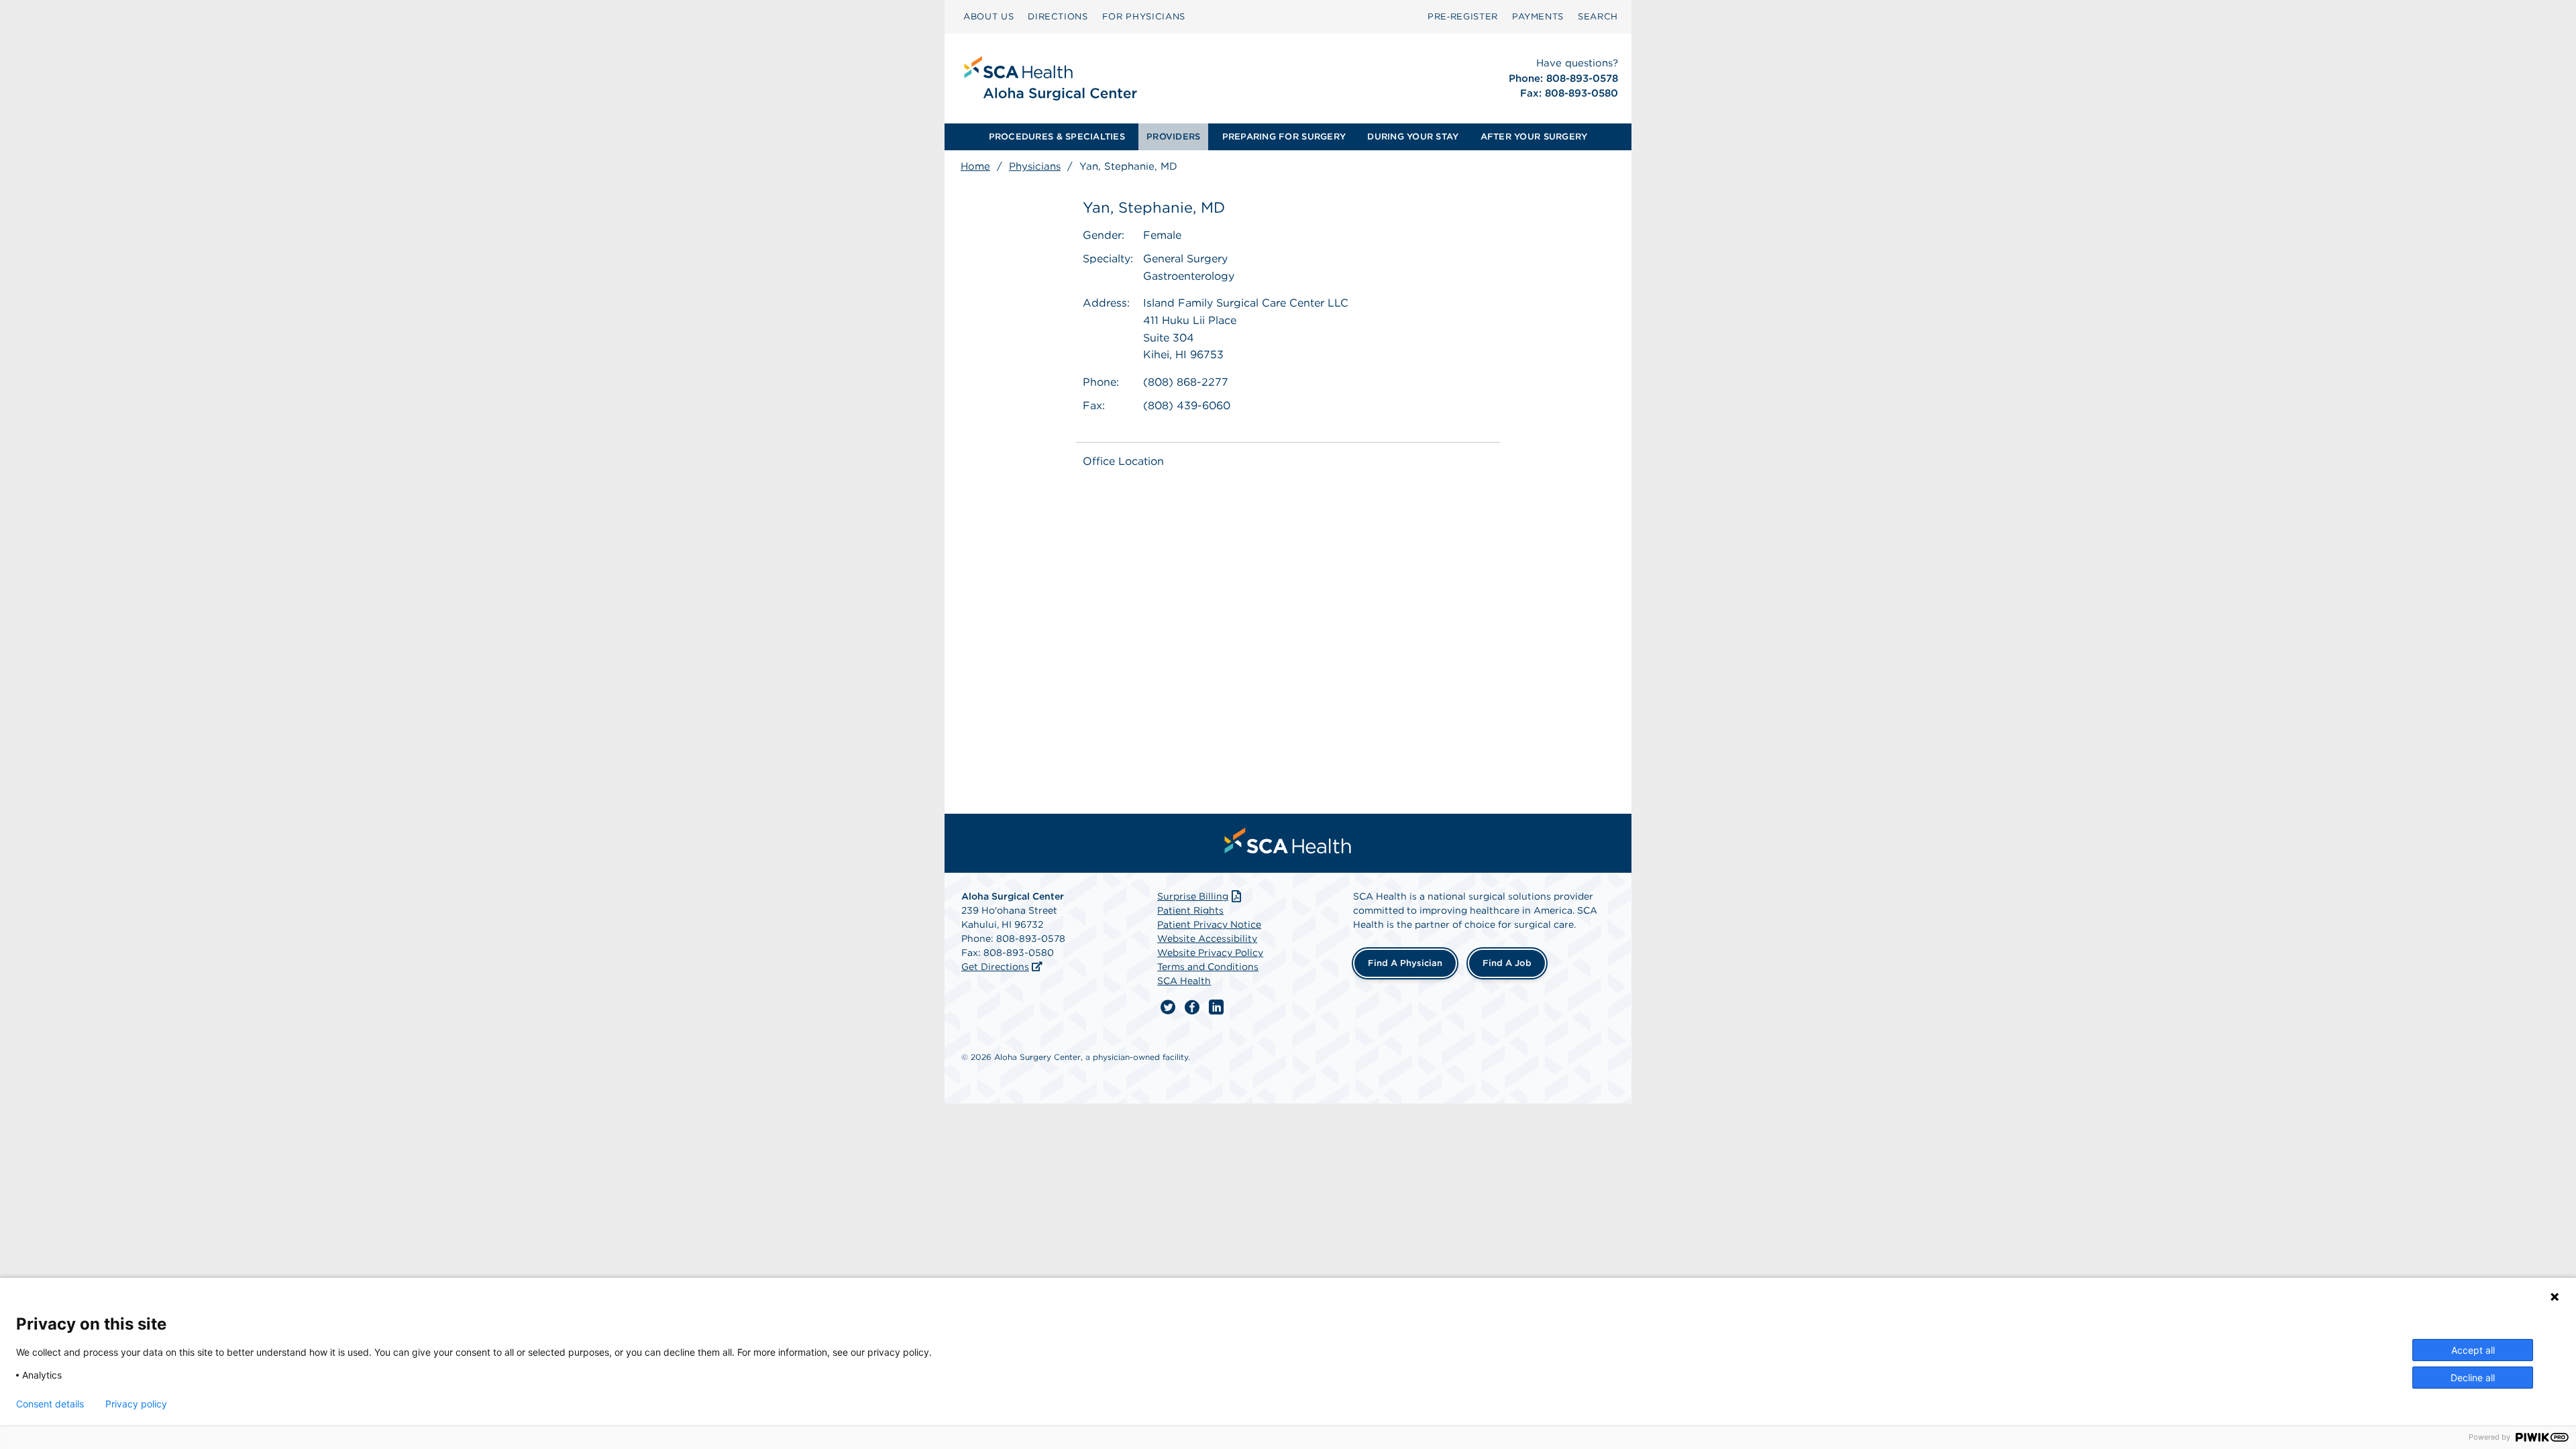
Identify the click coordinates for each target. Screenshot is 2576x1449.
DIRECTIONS (1058, 16)
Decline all (2473, 1378)
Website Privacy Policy (1210, 953)
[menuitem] (988, 17)
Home (975, 166)
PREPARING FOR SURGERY (1284, 137)
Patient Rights (1190, 910)
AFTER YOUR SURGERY (1534, 137)
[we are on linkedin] (1216, 1008)
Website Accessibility (1207, 938)
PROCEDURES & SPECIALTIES (1057, 137)
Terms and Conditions (1208, 967)
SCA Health (1184, 981)
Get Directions (995, 967)
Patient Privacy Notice (1209, 924)
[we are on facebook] (1192, 1008)
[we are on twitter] (1168, 1008)
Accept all (2473, 1350)
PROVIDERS (1173, 137)
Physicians (1035, 166)
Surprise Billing (1193, 896)
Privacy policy (136, 1404)
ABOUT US (988, 16)
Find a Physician (1405, 963)
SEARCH (1598, 16)
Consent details (50, 1404)
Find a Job (1507, 963)
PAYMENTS (1538, 16)
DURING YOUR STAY (1413, 137)
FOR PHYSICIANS (1144, 16)
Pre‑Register (1463, 16)
